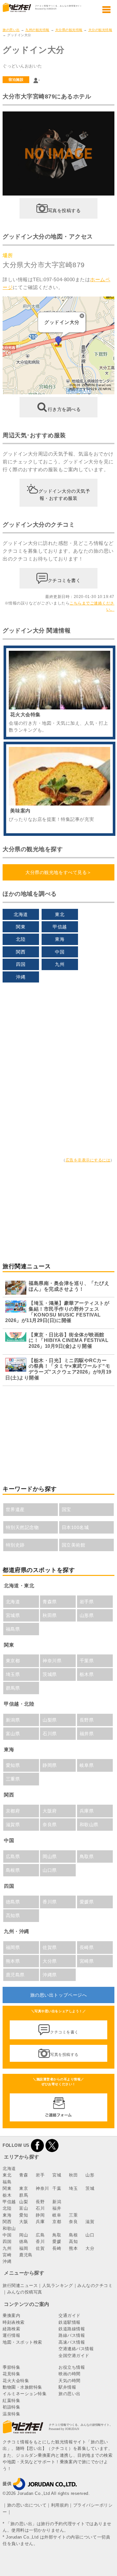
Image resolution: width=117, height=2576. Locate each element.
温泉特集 (11, 2414)
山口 (90, 2235)
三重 (73, 2215)
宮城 (57, 2175)
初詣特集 (11, 2407)
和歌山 (9, 2228)
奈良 (73, 2222)
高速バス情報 (72, 2342)
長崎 (57, 2248)
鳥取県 (87, 1856)
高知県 (13, 1915)
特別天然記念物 (22, 1527)
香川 (40, 2241)
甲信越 (60, 927)
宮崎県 (87, 1961)
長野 (40, 2202)
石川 (40, 2208)
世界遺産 (15, 1509)
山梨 (24, 2202)
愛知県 (13, 1765)
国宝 (66, 1509)
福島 (7, 2182)
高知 (73, 2241)
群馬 (24, 2195)
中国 (60, 952)
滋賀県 (13, 1825)
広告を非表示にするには (88, 1160)
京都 (57, 2222)
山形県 (87, 1615)
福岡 (24, 2248)
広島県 (13, 1856)
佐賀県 (50, 1947)
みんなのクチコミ (95, 2285)
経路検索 (11, 2329)
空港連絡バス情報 (76, 2349)
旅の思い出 (11, 30)
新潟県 (13, 1720)
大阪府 (50, 1811)
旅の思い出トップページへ (58, 1995)
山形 (90, 2175)
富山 (24, 2208)
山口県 (50, 1870)
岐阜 (57, 2215)
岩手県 (87, 1602)
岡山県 (50, 1856)
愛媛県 (87, 1902)
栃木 (7, 2195)
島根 (73, 2235)
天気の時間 (70, 2381)
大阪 (24, 2222)
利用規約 (60, 2505)
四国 (21, 964)
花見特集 (11, 2374)
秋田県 (50, 1615)
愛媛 (57, 2241)
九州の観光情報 (37, 30)
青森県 (50, 1602)
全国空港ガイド (74, 2356)
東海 (60, 939)
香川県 (50, 1902)
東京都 (13, 1661)
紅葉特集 (11, 2401)
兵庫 (40, 2222)
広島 (40, 2235)
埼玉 (73, 2188)
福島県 (13, 1629)
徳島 (24, 2241)
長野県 (87, 1720)
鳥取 (57, 2235)
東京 (24, 2188)
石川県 (50, 1734)
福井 (57, 2208)
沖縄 (21, 977)
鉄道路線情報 (72, 2329)
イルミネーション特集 (25, 2394)
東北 (60, 914)
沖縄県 (50, 1975)
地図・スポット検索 (22, 2342)
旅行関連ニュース (20, 2285)
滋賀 (90, 2222)
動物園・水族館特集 (22, 2387)
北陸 (21, 939)
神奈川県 (52, 1661)
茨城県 (50, 1674)
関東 (21, 927)
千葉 (57, 2188)
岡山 (24, 2235)
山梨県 (50, 1720)
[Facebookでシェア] (37, 2145)
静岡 (40, 2215)
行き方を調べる (64, 409)
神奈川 (42, 2188)
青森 (24, 2175)
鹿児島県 (15, 1975)
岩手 (40, 2175)
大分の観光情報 (100, 30)
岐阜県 (87, 1765)
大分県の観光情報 (69, 30)
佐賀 (40, 2248)
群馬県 (13, 1688)
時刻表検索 (14, 2322)
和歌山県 (89, 1825)
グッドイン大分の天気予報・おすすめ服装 (64, 495)
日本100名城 (75, 1527)
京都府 (13, 1811)
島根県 (13, 1870)
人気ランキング (58, 2285)
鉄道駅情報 (70, 2322)
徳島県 (13, 1902)
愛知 (24, 2215)
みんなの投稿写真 (25, 2292)
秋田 (73, 2175)
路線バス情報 (72, 2335)
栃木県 (87, 1674)
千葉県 (87, 1661)
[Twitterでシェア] (52, 2145)
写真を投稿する (64, 211)
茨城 (90, 2188)
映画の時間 (70, 2374)
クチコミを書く (64, 580)
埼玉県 (13, 1674)
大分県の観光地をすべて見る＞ (58, 872)
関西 (21, 952)
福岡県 (13, 1947)
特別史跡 (15, 1545)
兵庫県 (87, 1811)
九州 (60, 964)
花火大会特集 (16, 2381)
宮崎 (7, 2255)
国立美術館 (74, 1545)
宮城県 (13, 1615)
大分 (90, 2248)
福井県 (87, 1734)
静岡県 (50, 1765)
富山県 (13, 1734)
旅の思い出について (27, 2505)
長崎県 (87, 1947)
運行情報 (11, 2335)
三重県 (13, 1779)
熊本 (73, 2248)
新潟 (57, 2202)
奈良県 (50, 1825)
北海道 (21, 914)
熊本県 (13, 1961)
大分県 (50, 1961)
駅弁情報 (67, 2387)
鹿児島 (26, 2255)
